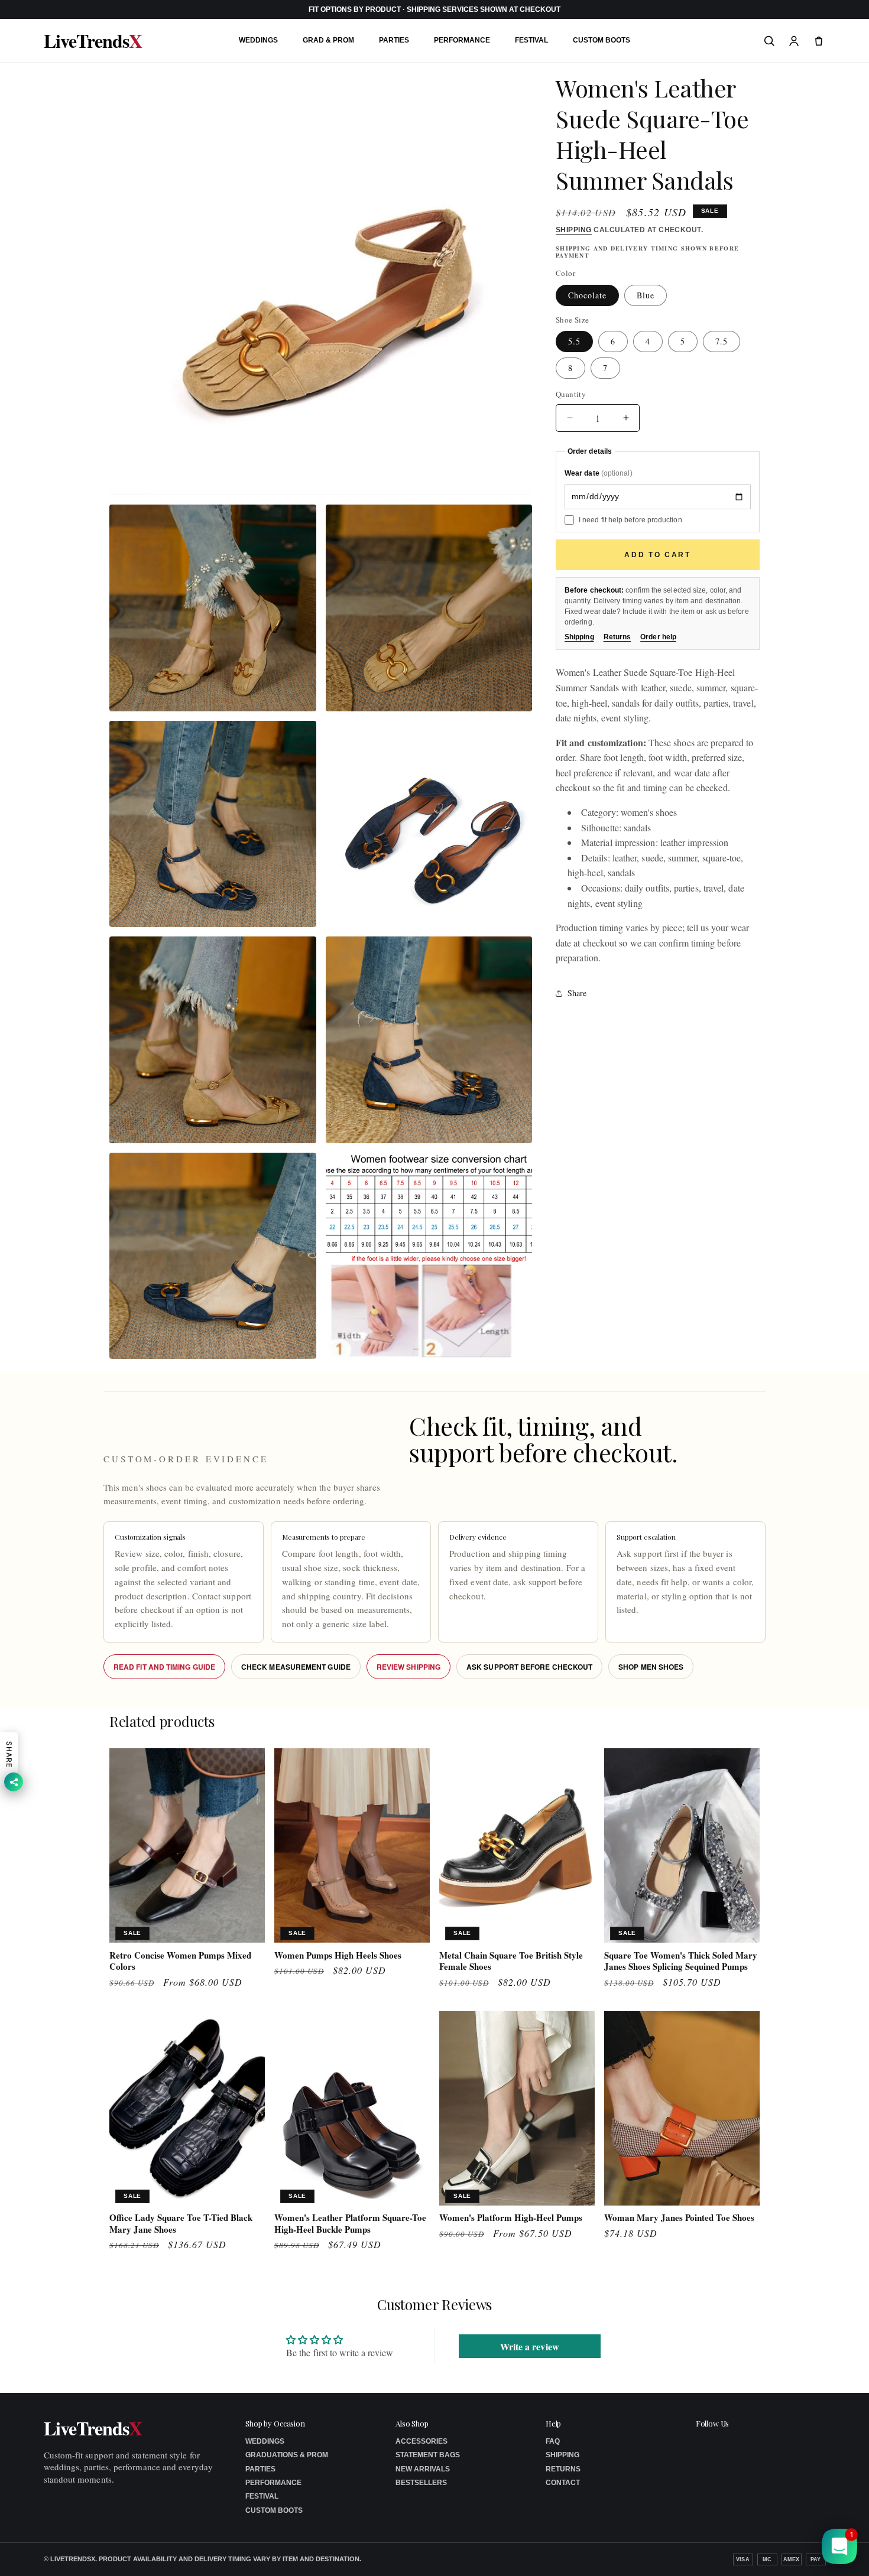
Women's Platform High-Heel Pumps (511, 2218)
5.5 (574, 341)
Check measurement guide (296, 1667)
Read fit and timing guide (164, 1667)
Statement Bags (428, 2455)
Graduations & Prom (287, 2455)
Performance (462, 40)
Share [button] (577, 993)
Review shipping (408, 1667)
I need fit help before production (630, 519)
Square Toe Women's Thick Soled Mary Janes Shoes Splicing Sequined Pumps (681, 1961)
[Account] (794, 41)
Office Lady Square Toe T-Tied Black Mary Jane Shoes (181, 2224)
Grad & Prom (328, 40)
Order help (658, 637)
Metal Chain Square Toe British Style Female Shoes (511, 1961)
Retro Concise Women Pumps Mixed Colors (180, 1961)
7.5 (722, 341)
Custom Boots (602, 40)
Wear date (599, 473)
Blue (646, 295)
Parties (394, 40)
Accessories (421, 2441)
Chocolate (587, 295)
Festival (531, 40)
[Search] (769, 41)
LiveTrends (93, 41)
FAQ (553, 2441)
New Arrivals (423, 2469)
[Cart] (819, 41)
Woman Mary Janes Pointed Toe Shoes (679, 2218)
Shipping (574, 230)
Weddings (258, 40)
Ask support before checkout (529, 1667)
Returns (617, 637)
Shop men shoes (651, 1667)
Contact (563, 2483)
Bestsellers (421, 2483)
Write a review (530, 2346)
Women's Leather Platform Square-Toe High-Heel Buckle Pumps (350, 2224)
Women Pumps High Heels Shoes (338, 1956)
